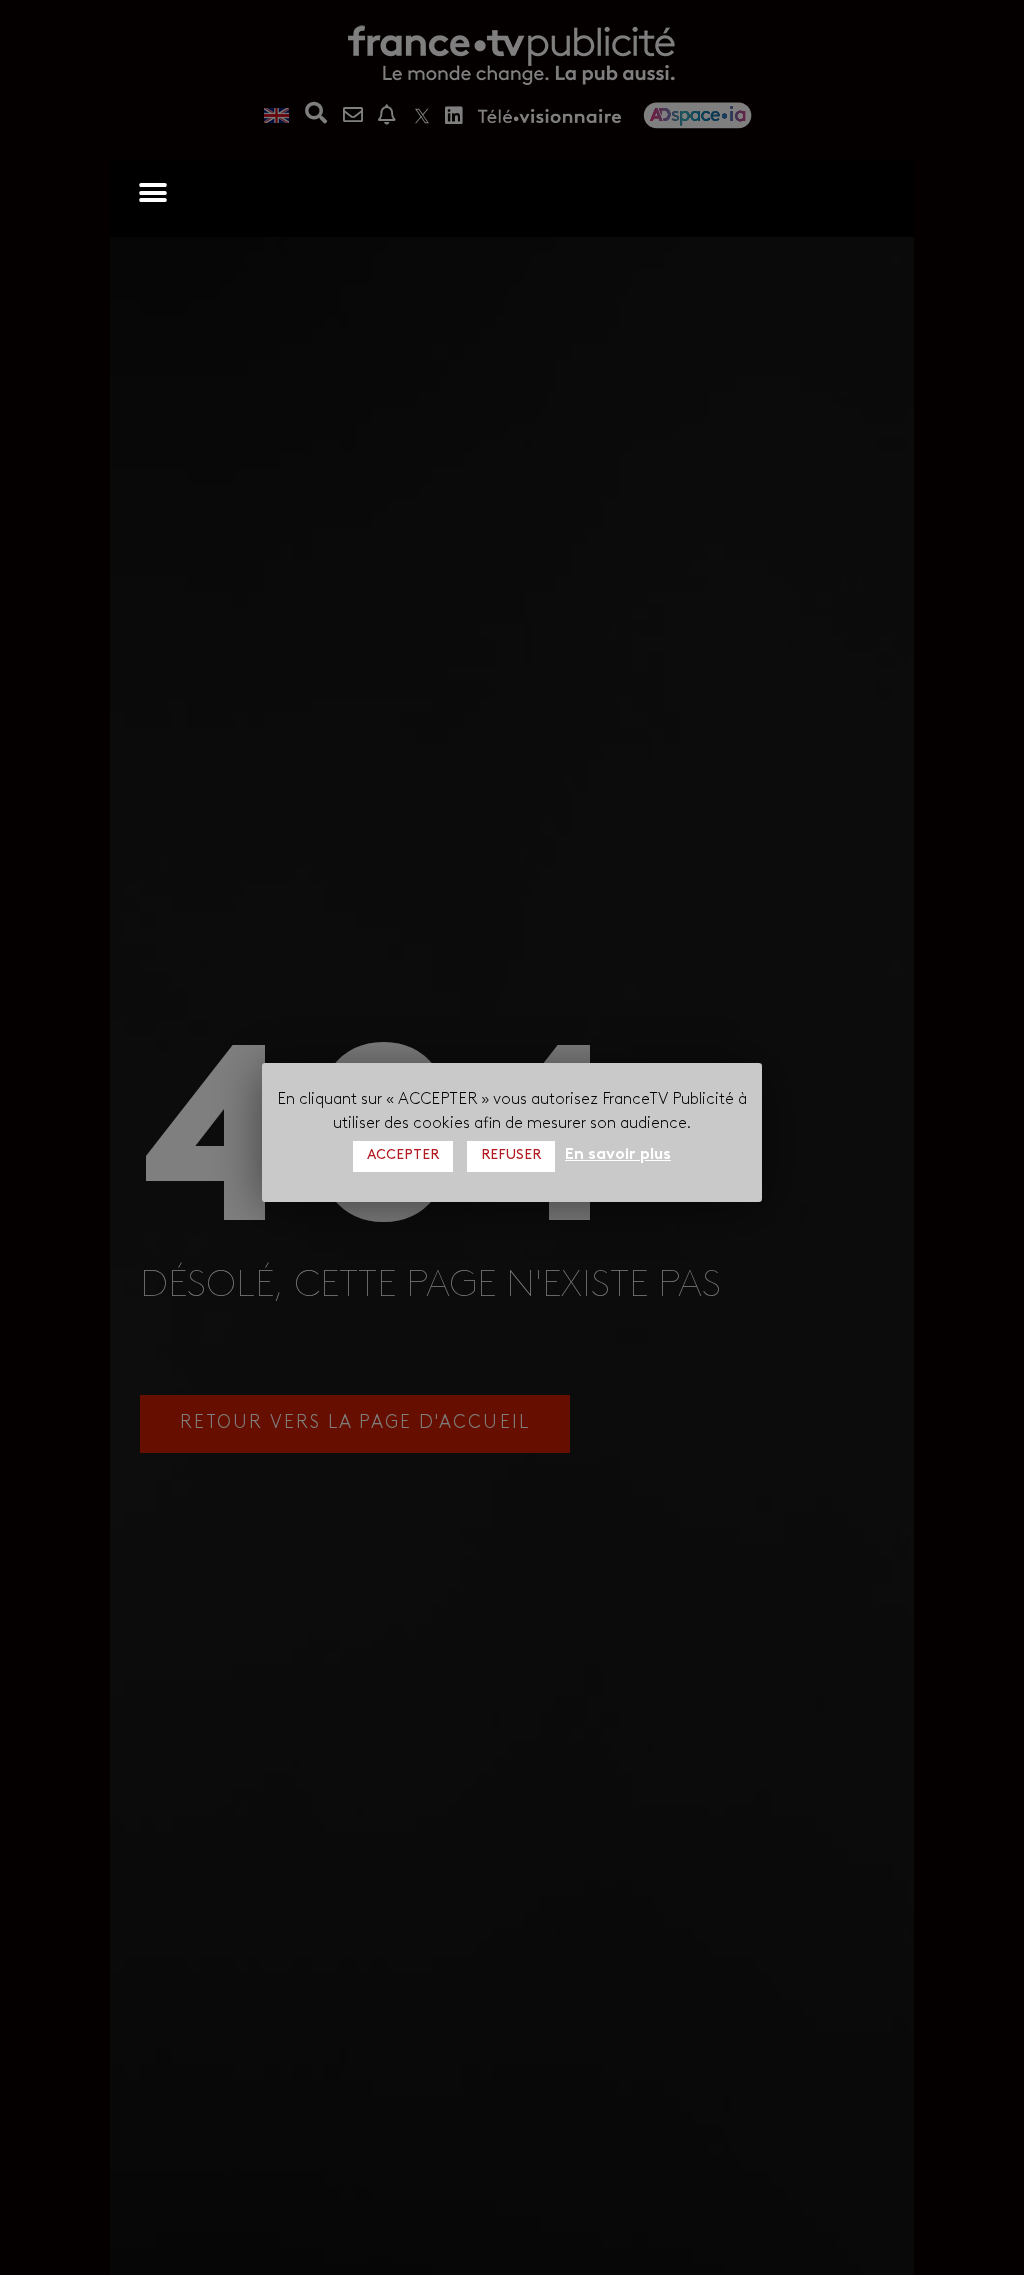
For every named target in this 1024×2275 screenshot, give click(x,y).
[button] (152, 192)
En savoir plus (618, 1155)
